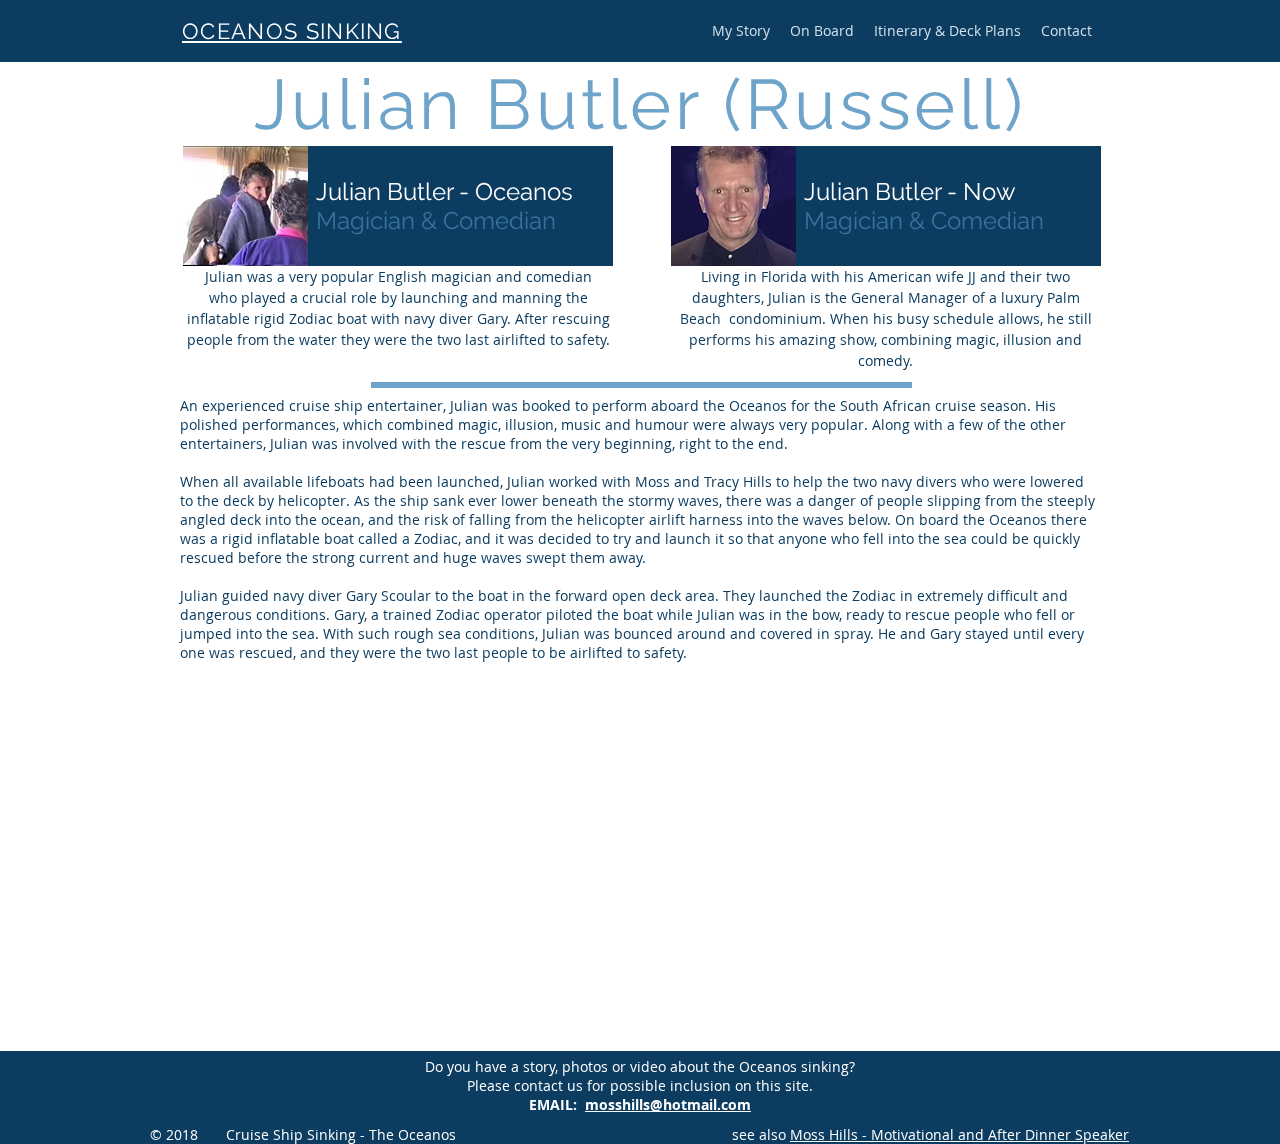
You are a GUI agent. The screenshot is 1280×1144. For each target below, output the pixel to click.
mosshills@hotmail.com (668, 1104)
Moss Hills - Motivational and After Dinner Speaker (959, 1134)
